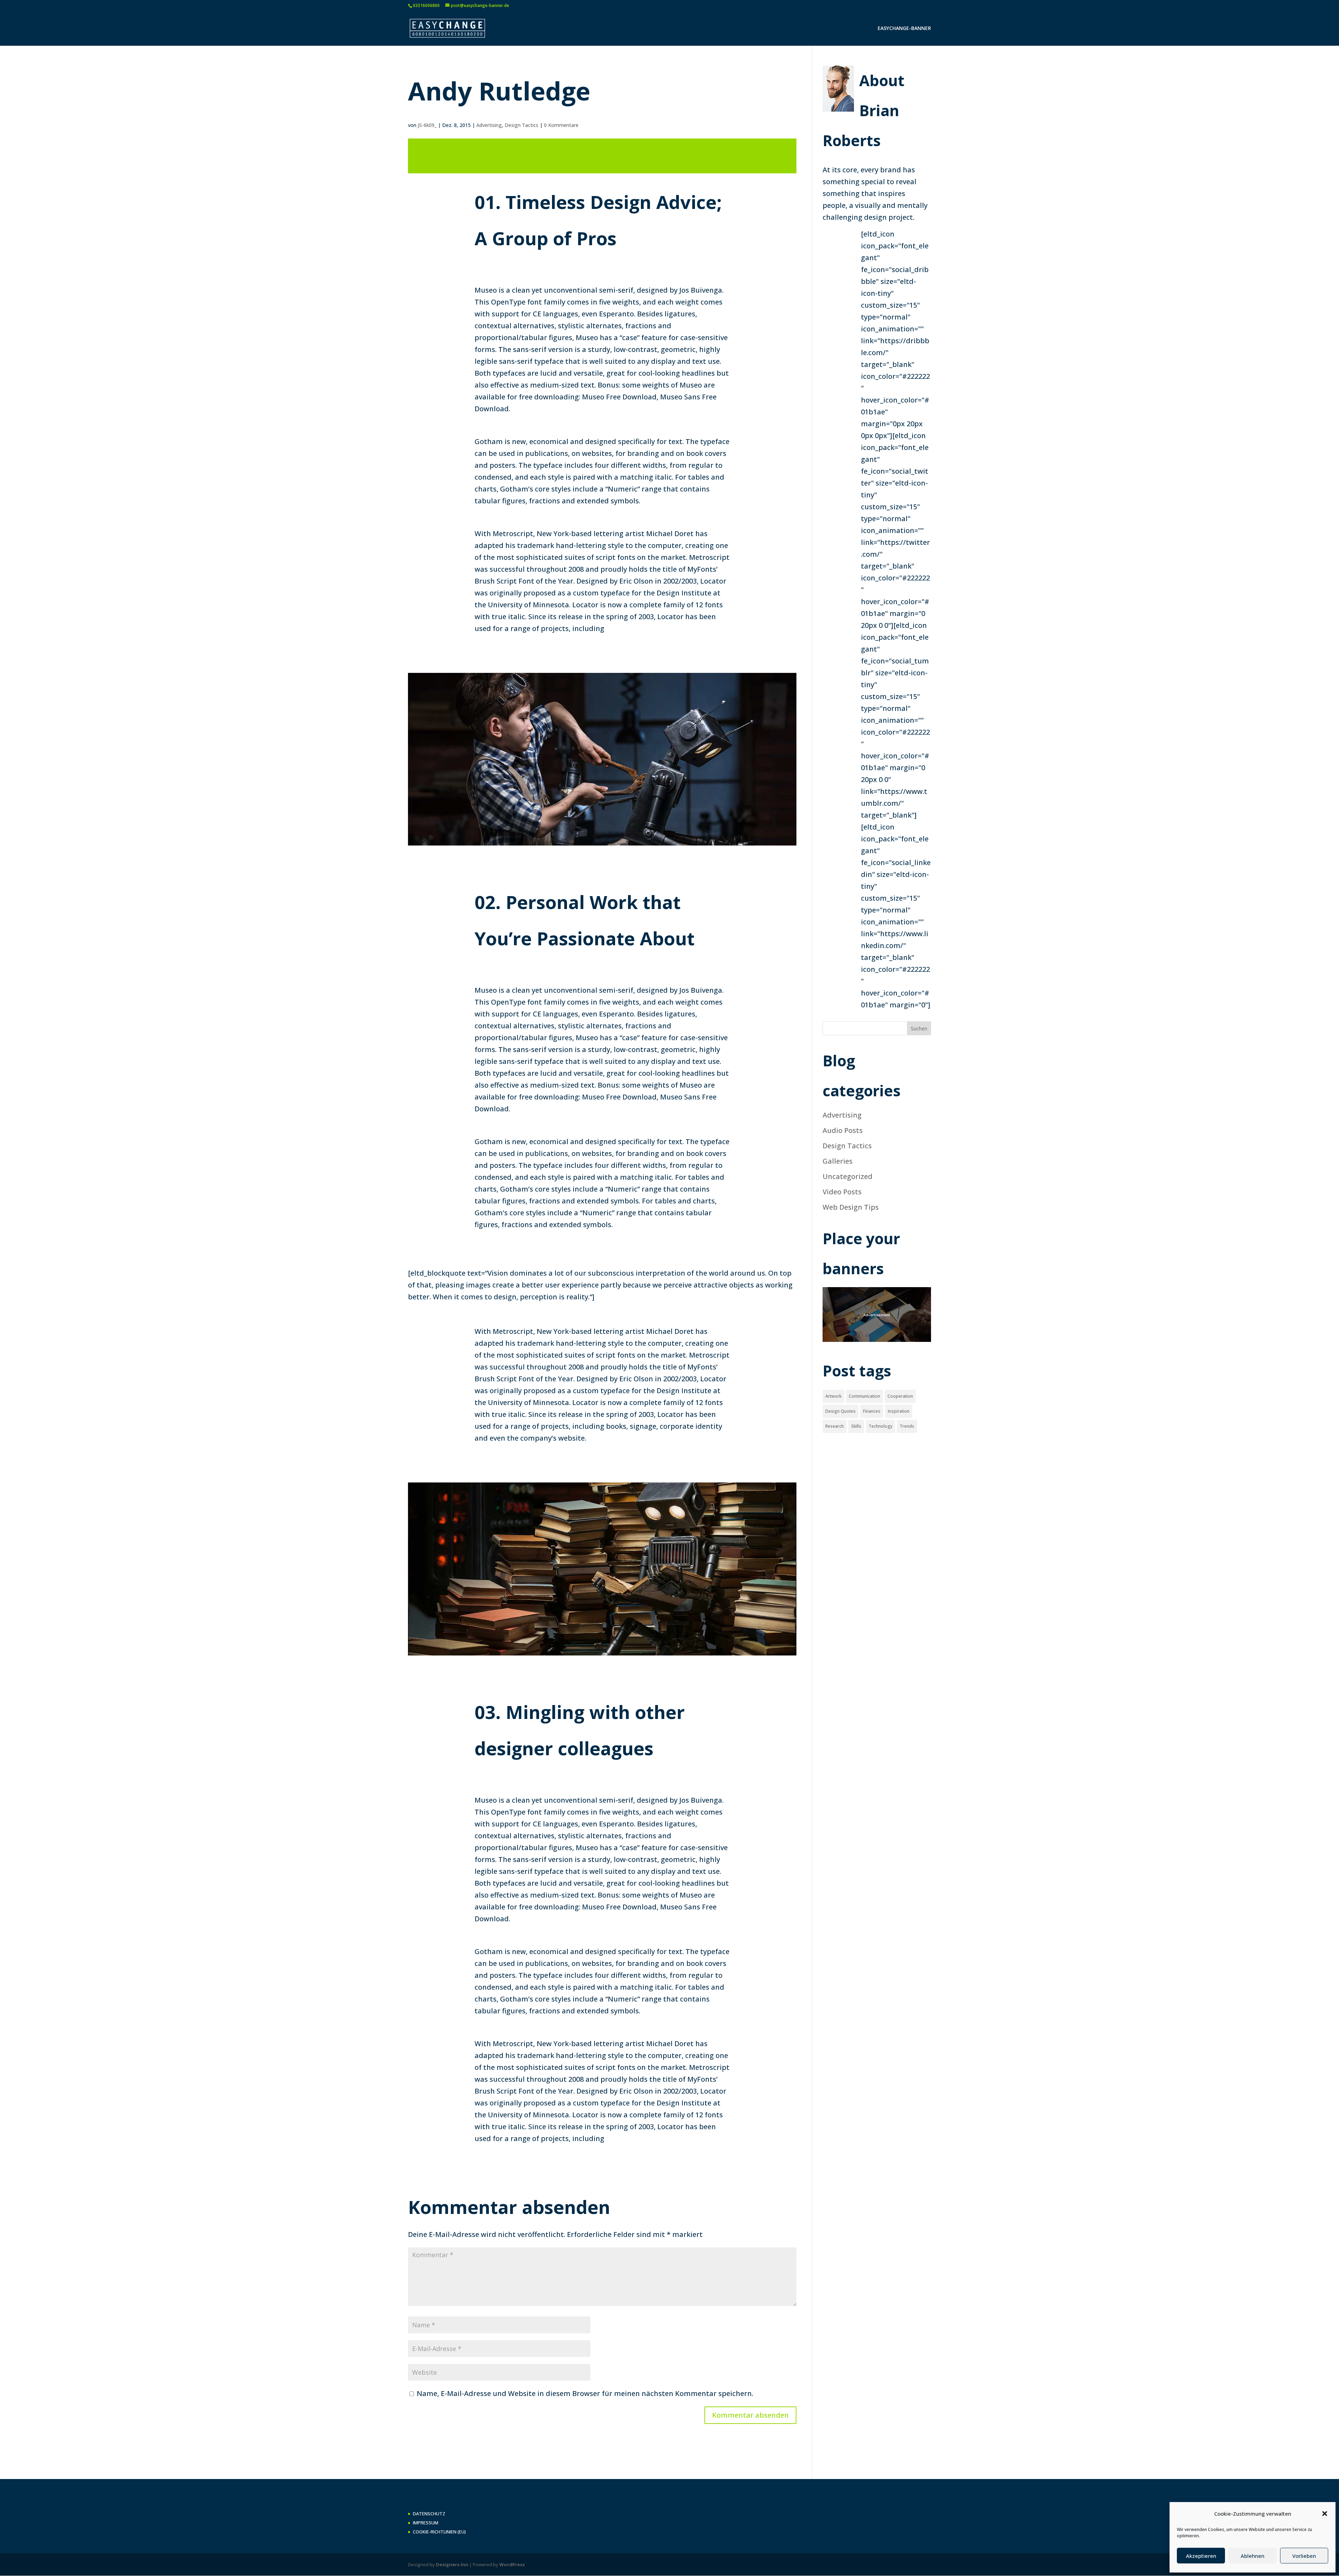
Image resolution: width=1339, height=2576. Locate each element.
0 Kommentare (561, 125)
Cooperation (900, 1396)
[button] (1325, 2514)
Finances (872, 1411)
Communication (864, 1396)
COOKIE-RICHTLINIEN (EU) (439, 2532)
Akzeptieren (1201, 2556)
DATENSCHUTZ (429, 2514)
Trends (907, 1426)
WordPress (512, 2564)
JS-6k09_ (427, 125)
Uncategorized (848, 1176)
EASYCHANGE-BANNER (904, 29)
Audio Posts (843, 1130)
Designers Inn (452, 2564)
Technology (880, 1426)
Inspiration (899, 1411)
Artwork (833, 1396)
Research (835, 1426)
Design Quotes (841, 1411)
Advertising (489, 125)
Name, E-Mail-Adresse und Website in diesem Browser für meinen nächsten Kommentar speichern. (585, 2393)
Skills (856, 1426)
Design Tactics (521, 125)
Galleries (838, 1161)
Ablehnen (1253, 2556)
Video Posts (842, 1192)
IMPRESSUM (426, 2523)
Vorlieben (1304, 2556)
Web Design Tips (851, 1207)
